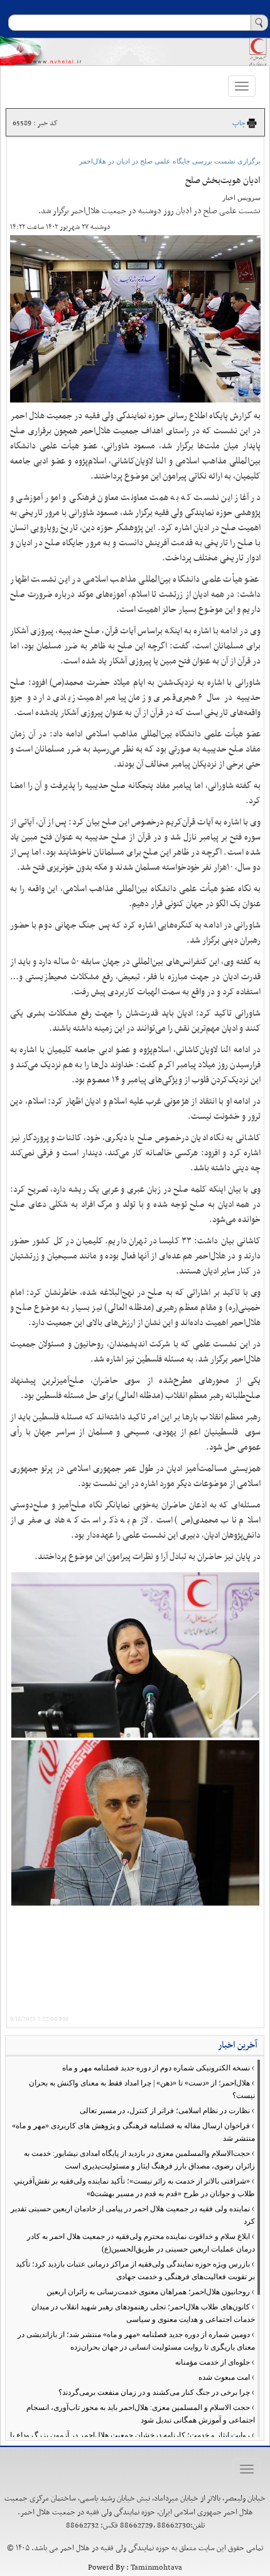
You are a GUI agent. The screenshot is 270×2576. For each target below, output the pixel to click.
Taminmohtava (156, 2568)
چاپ (239, 123)
